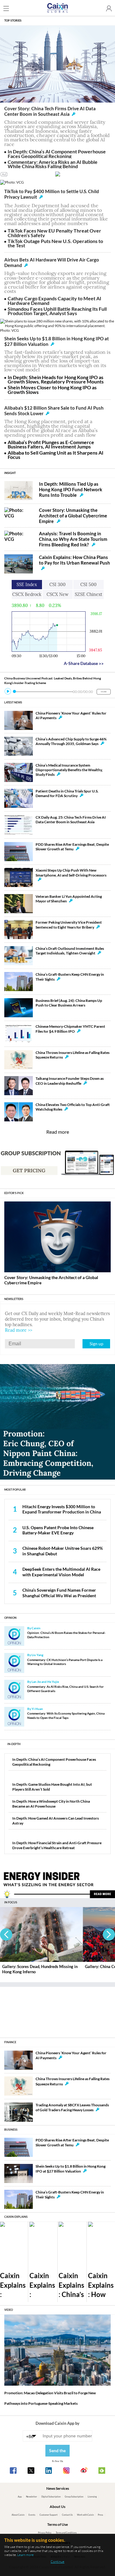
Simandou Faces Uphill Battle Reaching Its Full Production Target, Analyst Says (57, 311)
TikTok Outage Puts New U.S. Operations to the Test (55, 243)
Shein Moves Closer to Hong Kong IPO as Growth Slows (52, 389)
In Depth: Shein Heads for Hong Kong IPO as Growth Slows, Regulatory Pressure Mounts (56, 379)
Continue (57, 2562)
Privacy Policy (45, 2533)
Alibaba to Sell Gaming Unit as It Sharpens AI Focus (56, 455)
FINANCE (10, 2042)
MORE (104, 692)
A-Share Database (84, 663)
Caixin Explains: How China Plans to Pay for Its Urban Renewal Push (75, 560)
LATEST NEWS (13, 702)
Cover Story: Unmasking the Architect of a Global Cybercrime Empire (73, 516)
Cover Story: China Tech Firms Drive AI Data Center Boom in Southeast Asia (50, 111)
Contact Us (67, 2515)
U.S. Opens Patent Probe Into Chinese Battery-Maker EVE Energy (58, 1530)
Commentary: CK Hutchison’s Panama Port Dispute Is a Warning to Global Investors (65, 1662)
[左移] (6, 1934)
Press (100, 2515)
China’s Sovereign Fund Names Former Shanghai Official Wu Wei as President (59, 1593)
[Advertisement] (58, 2010)
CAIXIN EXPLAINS (16, 2217)
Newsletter (32, 2497)
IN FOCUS (11, 1902)
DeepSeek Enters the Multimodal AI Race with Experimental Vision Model (61, 1572)
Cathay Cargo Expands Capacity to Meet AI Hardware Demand (54, 300)
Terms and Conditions (66, 2533)
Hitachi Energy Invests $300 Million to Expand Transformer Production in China (62, 1509)
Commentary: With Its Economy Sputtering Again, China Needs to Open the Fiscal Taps (66, 1715)
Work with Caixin (85, 2515)
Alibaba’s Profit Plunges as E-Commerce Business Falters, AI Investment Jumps (51, 444)
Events (32, 2515)
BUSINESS (11, 2130)
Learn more (25, 2555)
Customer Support (49, 2515)
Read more (58, 1132)
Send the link (57, 2452)
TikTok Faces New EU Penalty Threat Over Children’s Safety (54, 233)
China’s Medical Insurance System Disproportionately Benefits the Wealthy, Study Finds (69, 770)
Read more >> (19, 1330)
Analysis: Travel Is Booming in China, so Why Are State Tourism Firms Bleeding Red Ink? (73, 539)
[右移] (109, 1934)
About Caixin (18, 2515)
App (20, 2497)
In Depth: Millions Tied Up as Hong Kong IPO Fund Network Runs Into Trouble (71, 489)
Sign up (96, 1344)
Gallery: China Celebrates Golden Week (38, 1966)
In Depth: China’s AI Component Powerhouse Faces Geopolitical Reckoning (57, 154)
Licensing (92, 2497)
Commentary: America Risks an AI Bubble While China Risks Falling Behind (53, 164)
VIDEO (9, 2310)
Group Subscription (74, 2497)
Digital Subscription (51, 2497)
